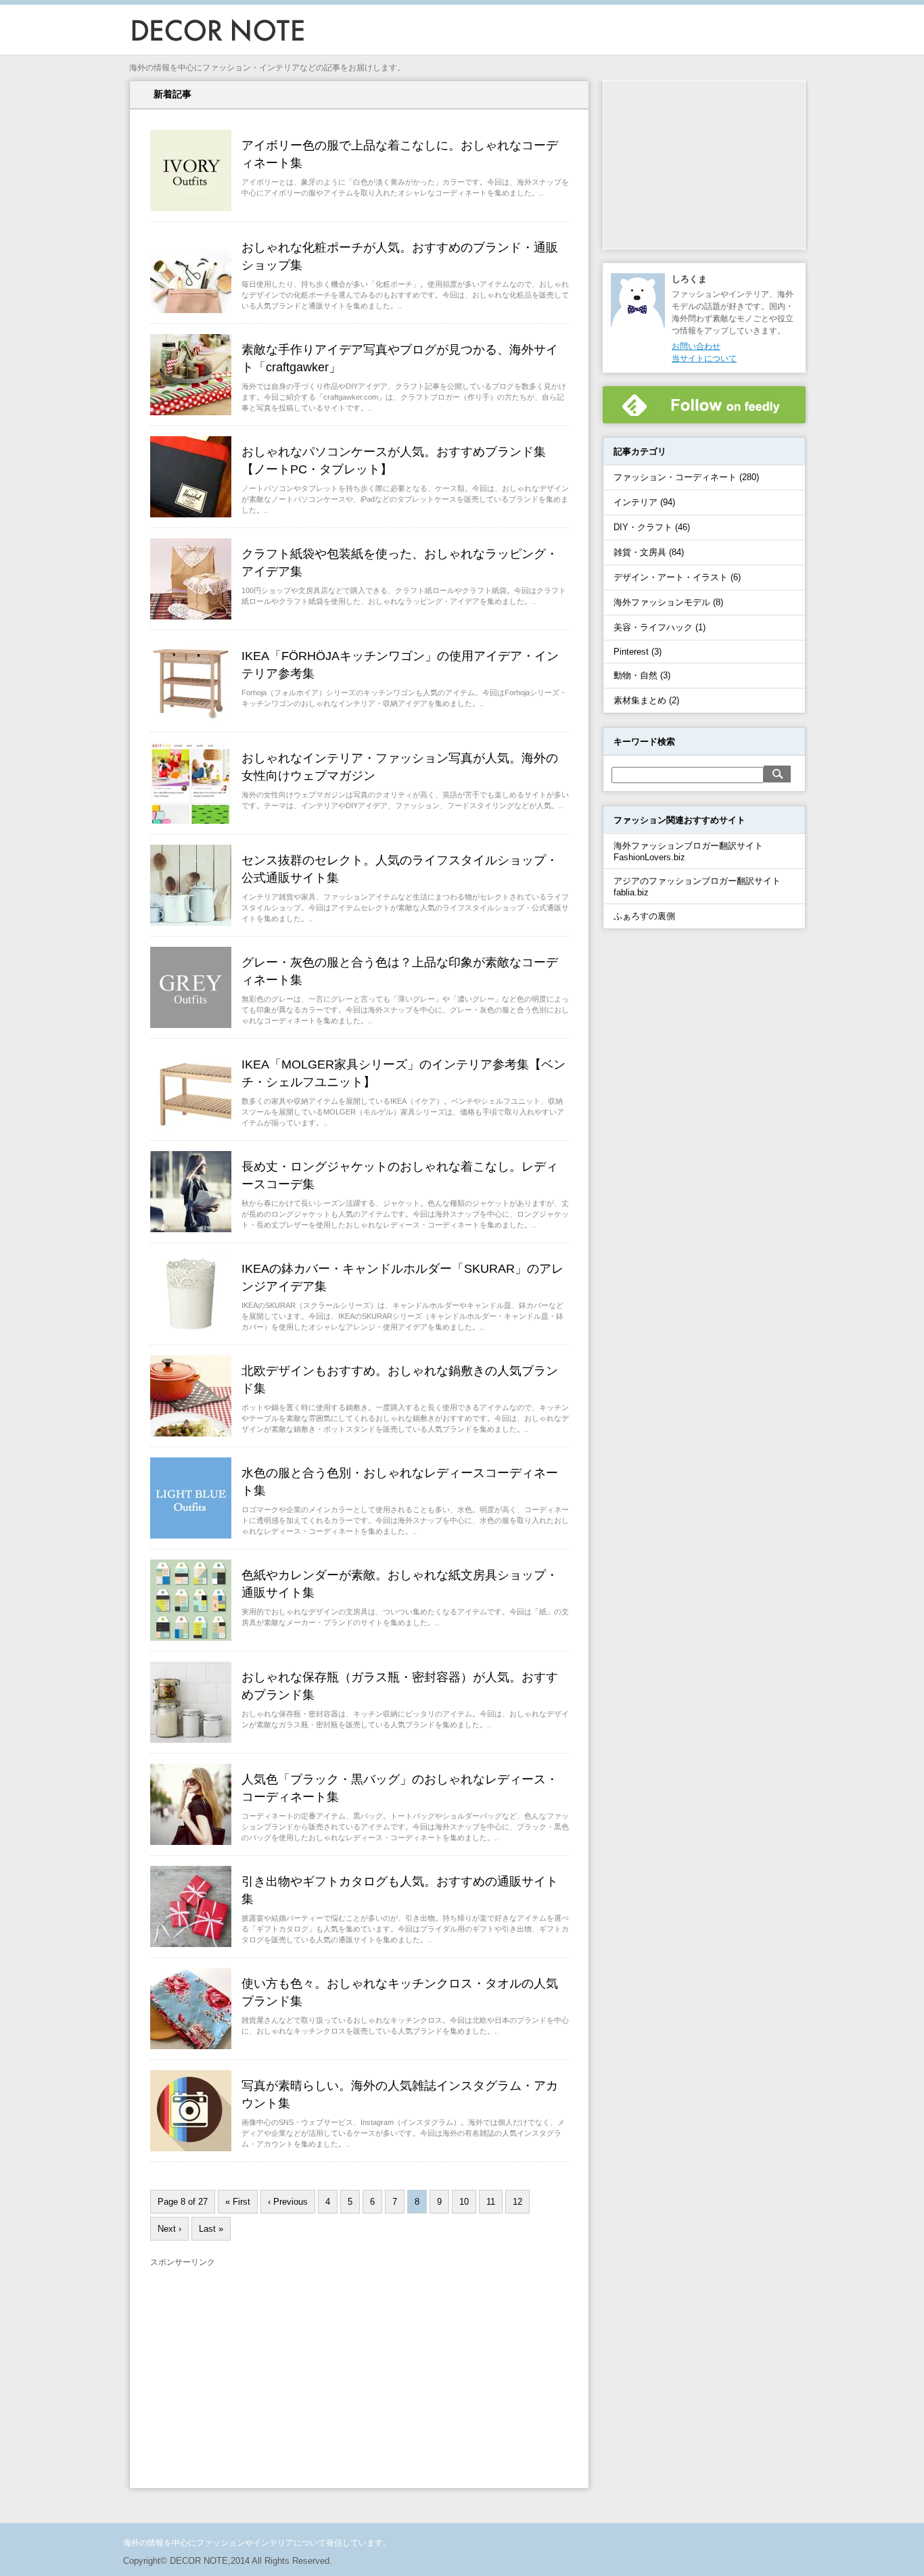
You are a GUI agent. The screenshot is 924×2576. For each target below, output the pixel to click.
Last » (211, 2229)
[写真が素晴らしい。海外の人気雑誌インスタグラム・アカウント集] (191, 2147)
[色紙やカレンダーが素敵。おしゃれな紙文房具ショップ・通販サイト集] (191, 1637)
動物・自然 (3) (642, 675)
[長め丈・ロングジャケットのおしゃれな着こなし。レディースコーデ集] (191, 1228)
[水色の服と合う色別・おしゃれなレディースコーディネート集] (191, 1535)
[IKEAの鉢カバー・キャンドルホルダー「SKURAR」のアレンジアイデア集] (191, 1330)
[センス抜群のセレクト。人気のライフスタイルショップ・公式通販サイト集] (191, 922)
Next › (169, 2229)
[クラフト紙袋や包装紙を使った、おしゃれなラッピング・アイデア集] (191, 615)
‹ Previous (288, 2202)
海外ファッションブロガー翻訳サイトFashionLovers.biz (688, 851)
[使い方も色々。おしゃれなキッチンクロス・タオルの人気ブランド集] (191, 2045)
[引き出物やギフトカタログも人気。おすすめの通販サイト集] (191, 1943)
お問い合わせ (696, 346)
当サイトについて (704, 358)
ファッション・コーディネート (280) (686, 477)
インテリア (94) (644, 502)
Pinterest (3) (638, 652)
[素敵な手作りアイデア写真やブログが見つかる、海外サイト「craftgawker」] (191, 411)
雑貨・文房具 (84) (649, 552)
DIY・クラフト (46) (652, 527)
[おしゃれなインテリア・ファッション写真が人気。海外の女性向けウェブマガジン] (191, 820)
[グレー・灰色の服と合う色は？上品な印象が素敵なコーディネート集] (191, 1024)
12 (517, 2202)
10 (464, 2202)
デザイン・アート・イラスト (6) (677, 577)
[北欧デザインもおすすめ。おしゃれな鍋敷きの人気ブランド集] (191, 1432)
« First (238, 2202)
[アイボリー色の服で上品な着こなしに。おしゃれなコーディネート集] (191, 207)
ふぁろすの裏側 (644, 916)
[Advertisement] (264, 2366)
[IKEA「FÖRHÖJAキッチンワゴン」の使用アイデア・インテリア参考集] (191, 718)
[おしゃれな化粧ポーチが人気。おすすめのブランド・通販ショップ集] (191, 309)
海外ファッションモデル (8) (668, 602)
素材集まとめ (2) (646, 700)
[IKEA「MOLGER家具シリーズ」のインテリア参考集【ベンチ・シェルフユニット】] (191, 1126)
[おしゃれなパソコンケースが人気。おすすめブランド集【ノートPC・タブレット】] (191, 513)
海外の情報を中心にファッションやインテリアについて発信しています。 (257, 2543)
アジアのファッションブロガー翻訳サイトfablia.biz (697, 887)
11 (491, 2202)
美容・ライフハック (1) (660, 627)
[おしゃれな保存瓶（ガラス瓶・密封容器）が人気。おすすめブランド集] (191, 1739)
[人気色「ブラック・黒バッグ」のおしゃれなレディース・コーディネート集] (191, 1841)
